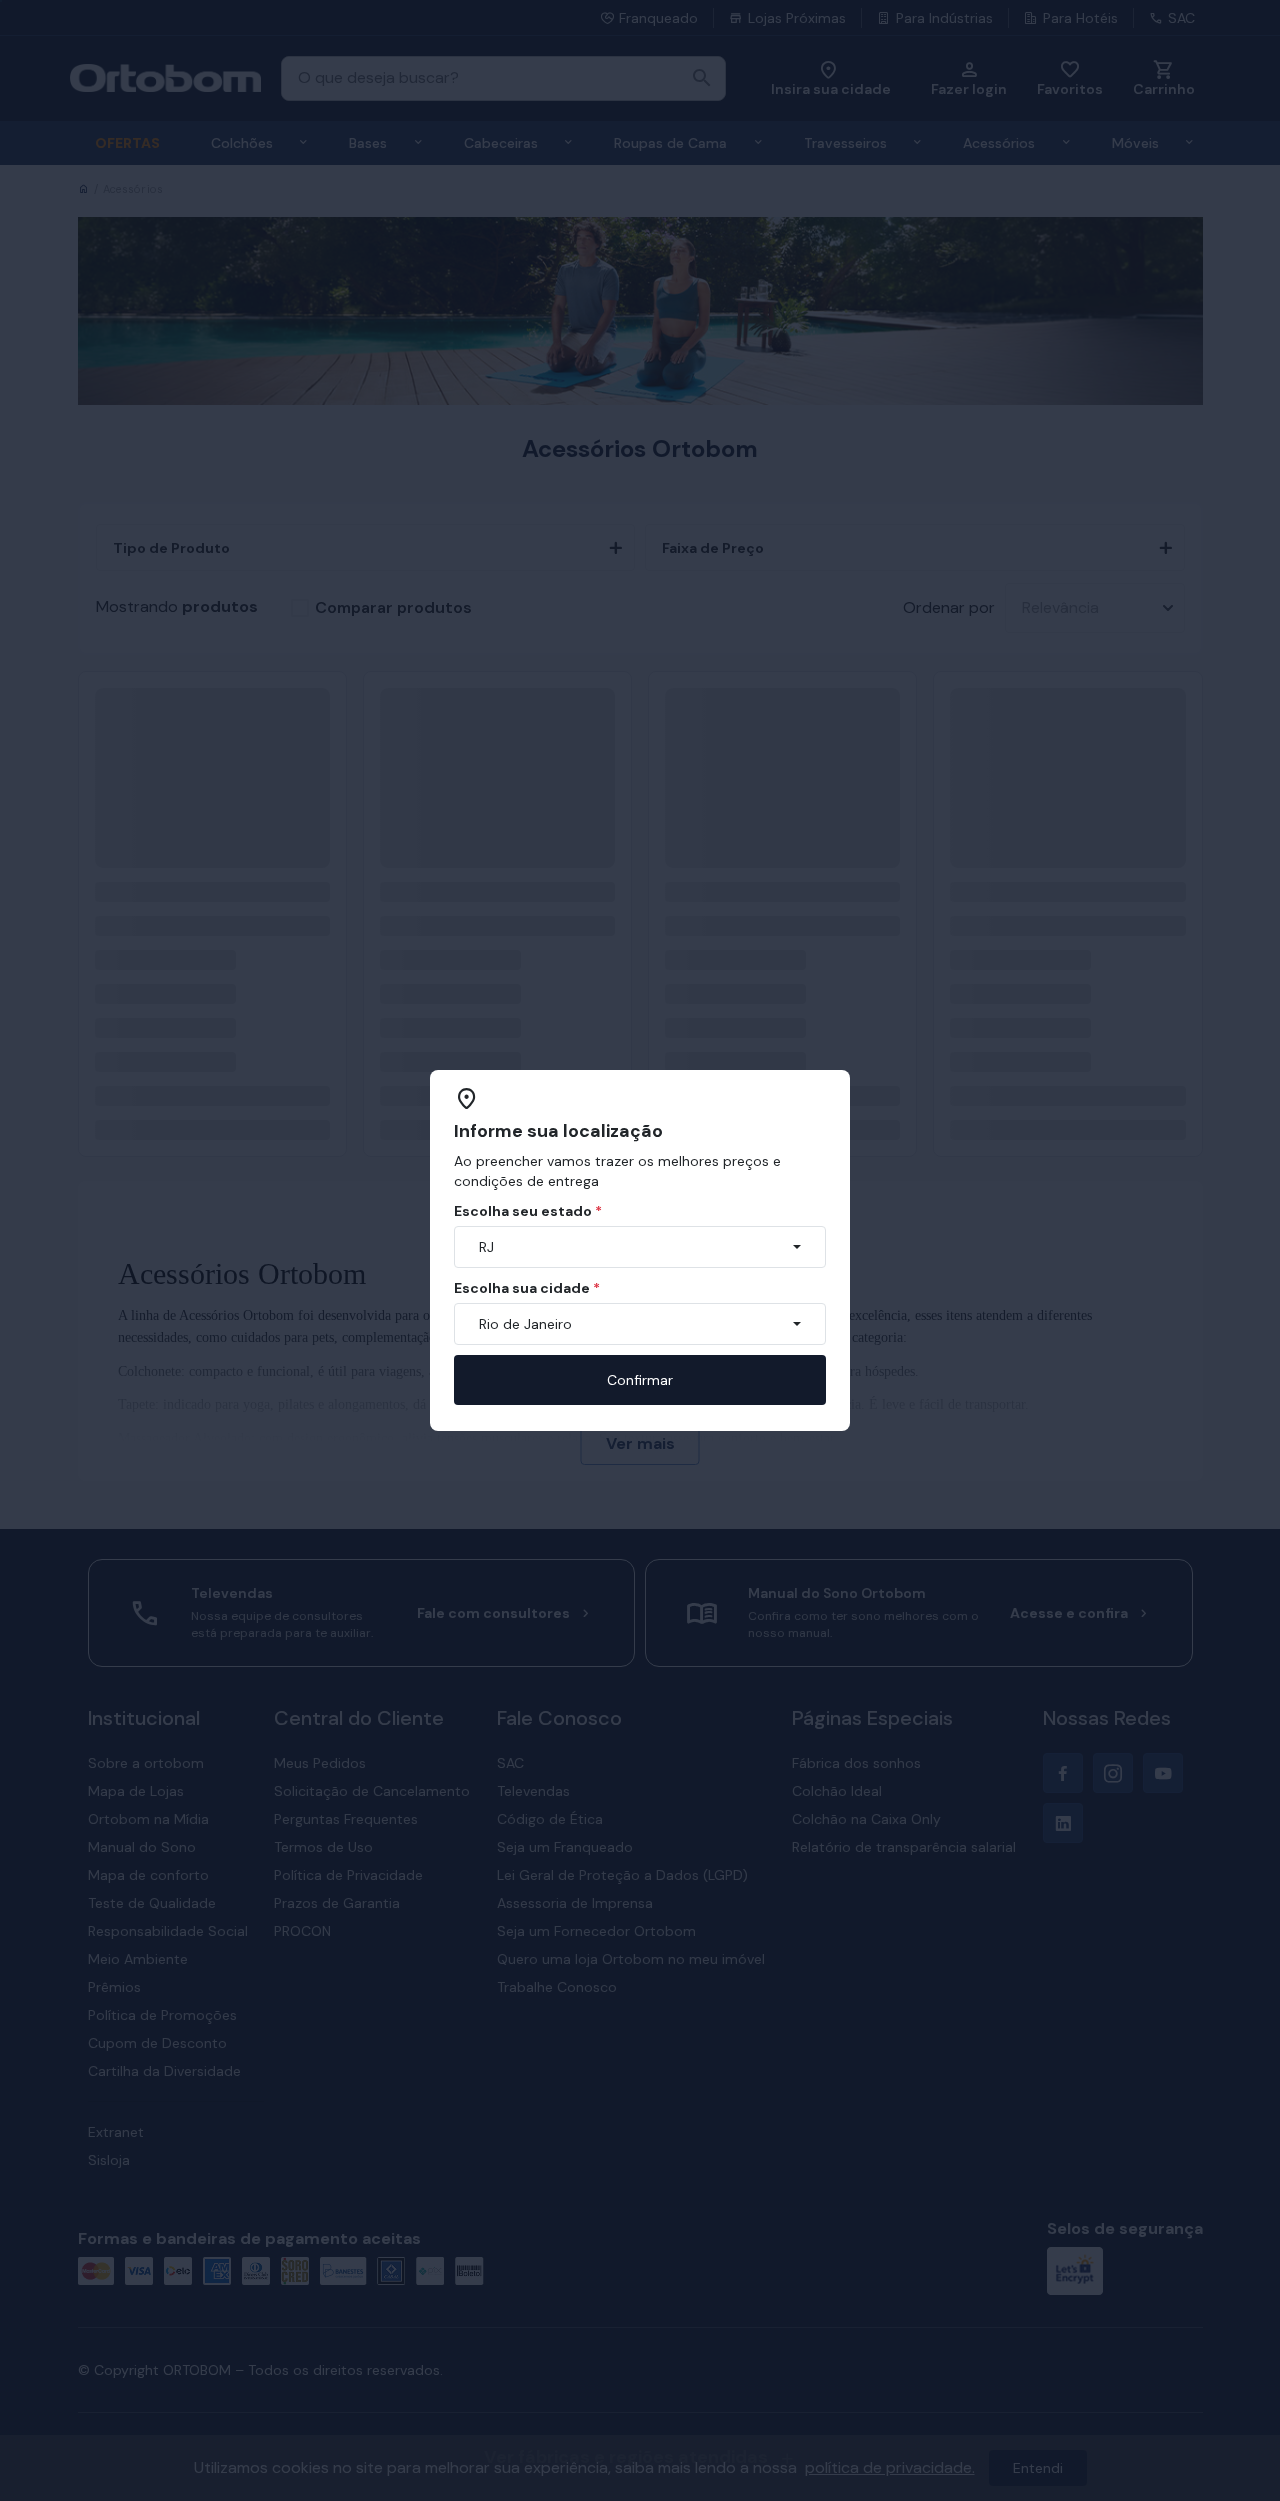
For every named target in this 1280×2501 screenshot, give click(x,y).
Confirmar (640, 1380)
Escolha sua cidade (527, 1288)
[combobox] (640, 1247)
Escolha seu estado (528, 1211)
